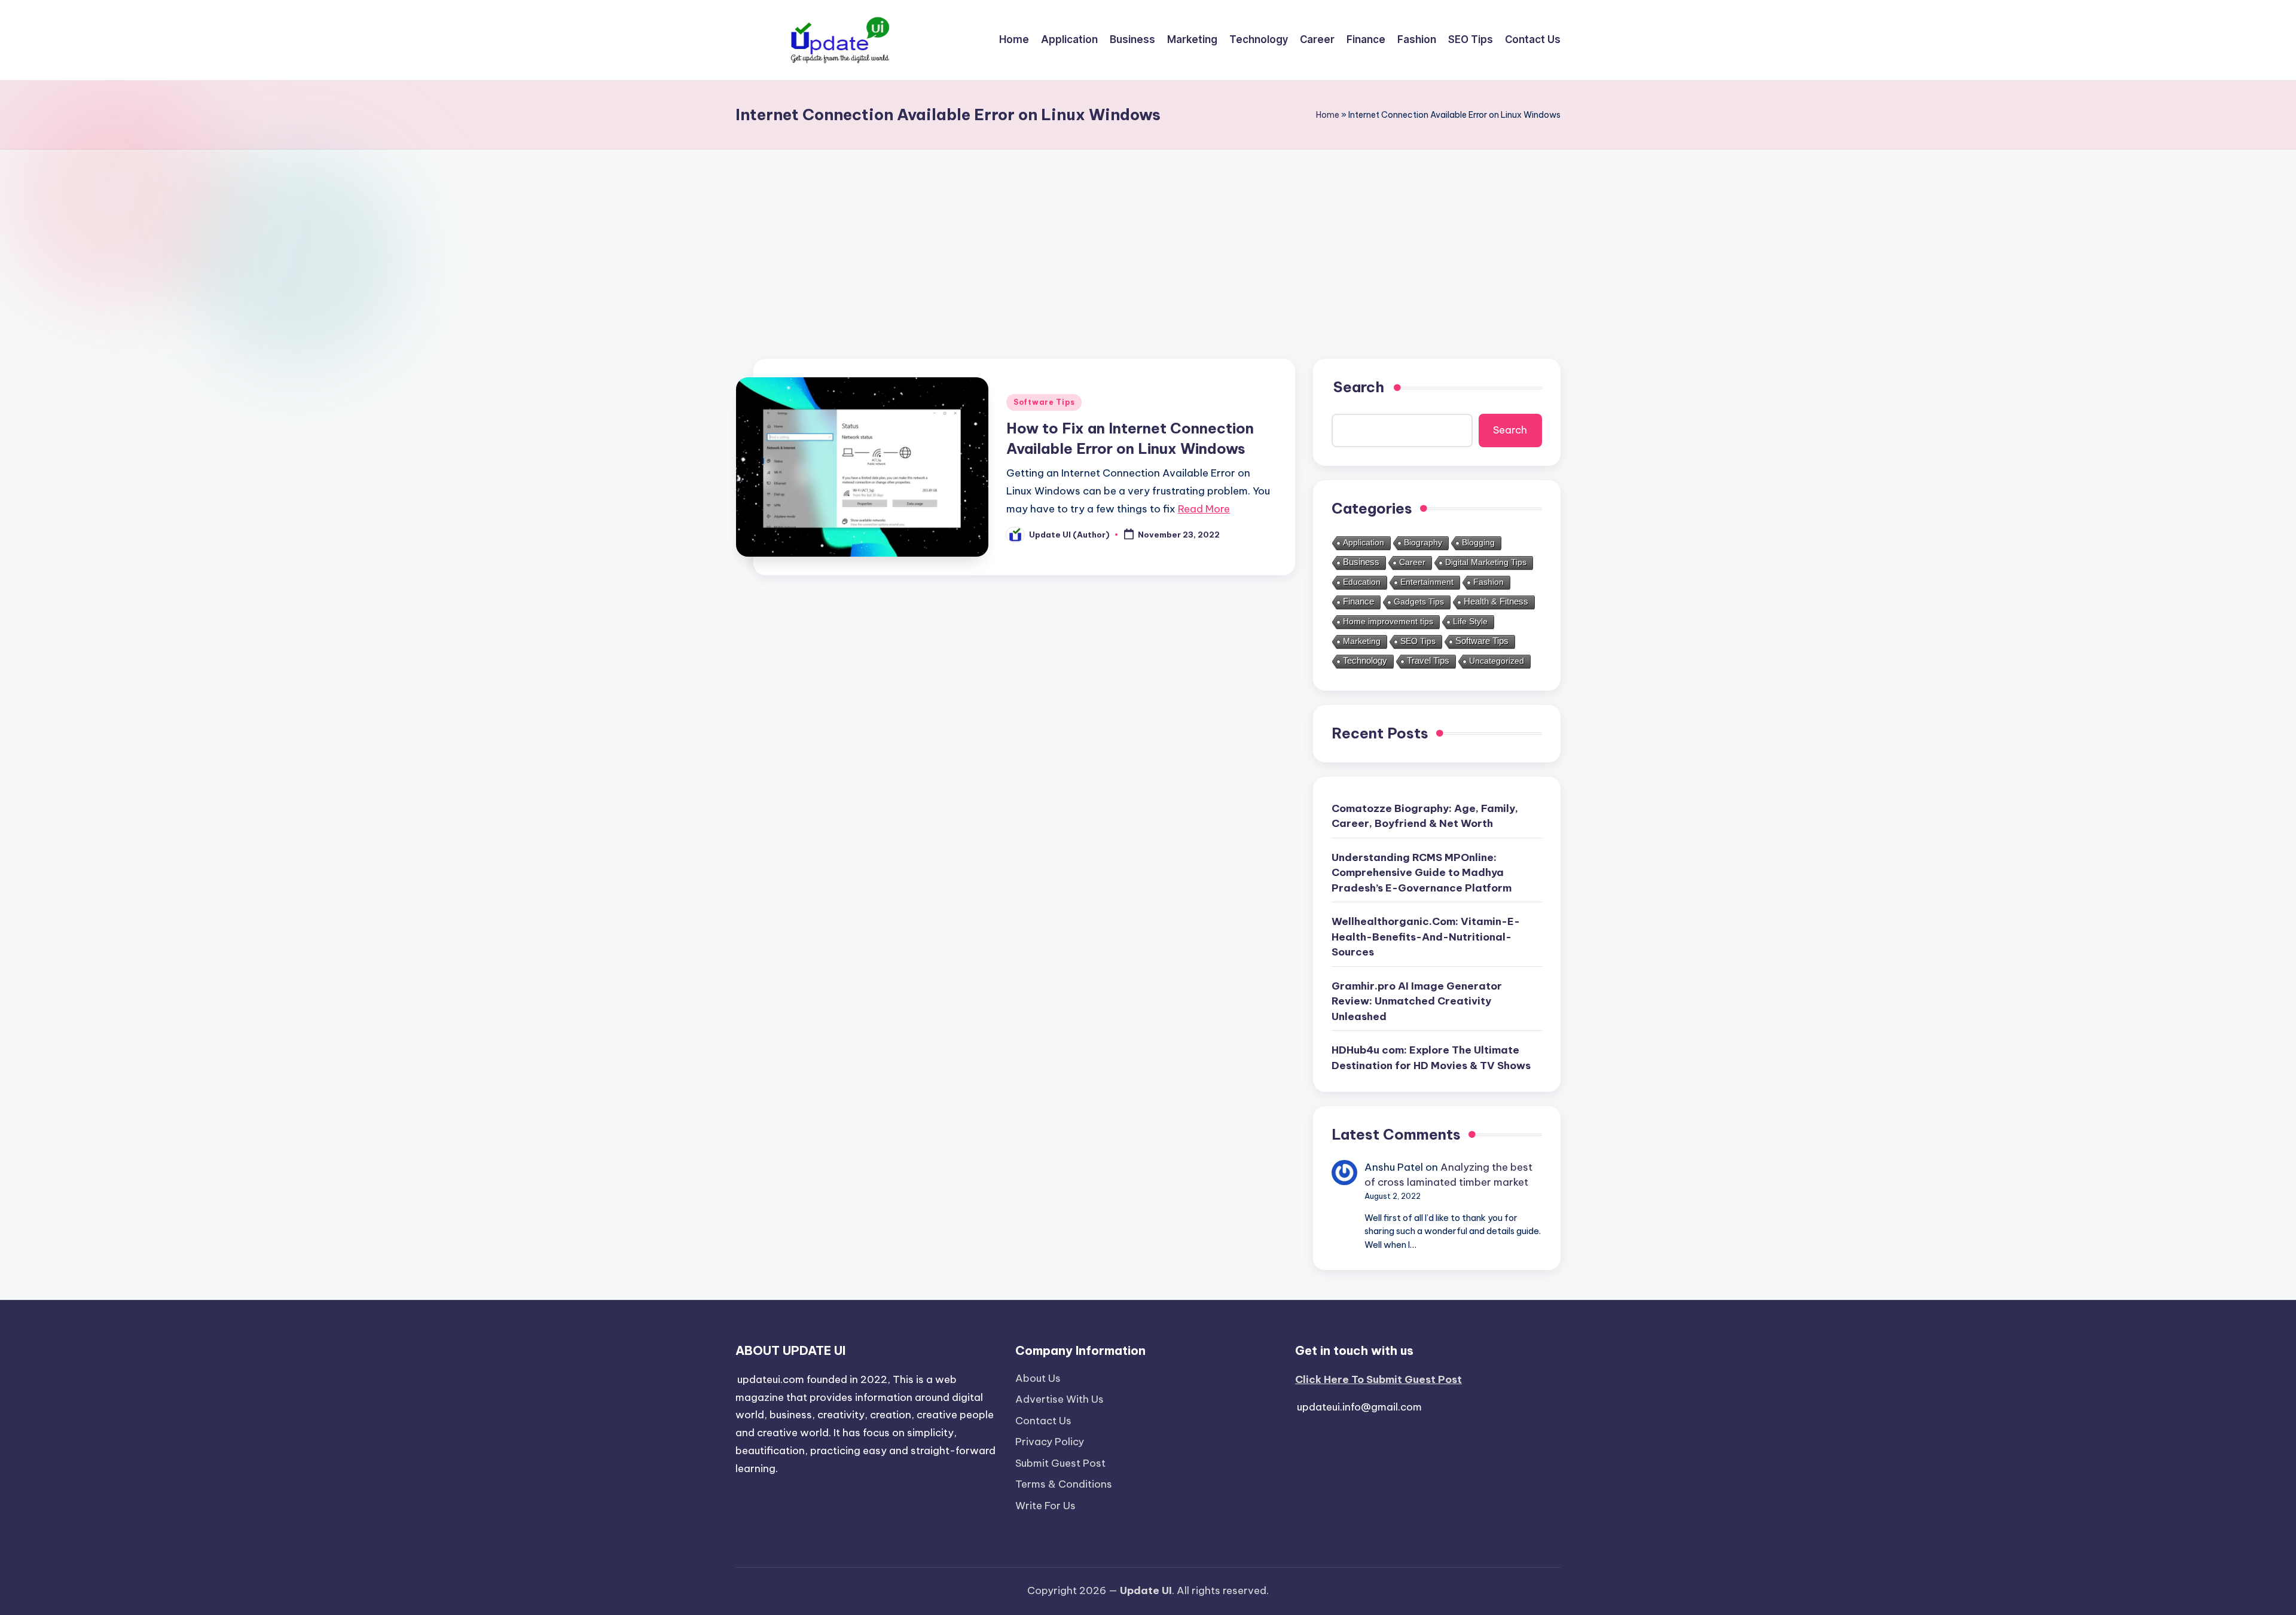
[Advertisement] (1148, 239)
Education (1362, 582)
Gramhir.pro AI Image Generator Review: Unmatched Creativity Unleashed (1417, 1001)
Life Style (1470, 622)
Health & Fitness (1496, 602)
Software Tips (1044, 402)
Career (1412, 563)
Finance (1358, 602)
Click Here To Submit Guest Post (1378, 1379)
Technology (1365, 661)
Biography (1423, 543)
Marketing (1362, 642)
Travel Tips (1428, 661)
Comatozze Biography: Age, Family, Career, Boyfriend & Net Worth (1425, 816)
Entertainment (1427, 582)
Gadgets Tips (1419, 602)
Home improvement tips (1388, 622)
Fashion (1489, 582)
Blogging (1478, 543)
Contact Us (1043, 1421)
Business (1361, 562)
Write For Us (1045, 1506)
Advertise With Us (1060, 1399)
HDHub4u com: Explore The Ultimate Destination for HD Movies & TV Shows (1431, 1058)
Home (1328, 115)
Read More (1204, 509)
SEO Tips (1418, 642)
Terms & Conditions (1064, 1484)
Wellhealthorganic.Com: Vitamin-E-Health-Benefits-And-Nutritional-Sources (1426, 937)
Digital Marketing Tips (1486, 563)
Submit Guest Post (1060, 1463)
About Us (1038, 1378)
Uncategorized (1497, 661)
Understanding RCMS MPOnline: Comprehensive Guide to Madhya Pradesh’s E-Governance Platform (1422, 873)
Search (1510, 430)
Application (1364, 543)
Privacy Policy (1050, 1442)
